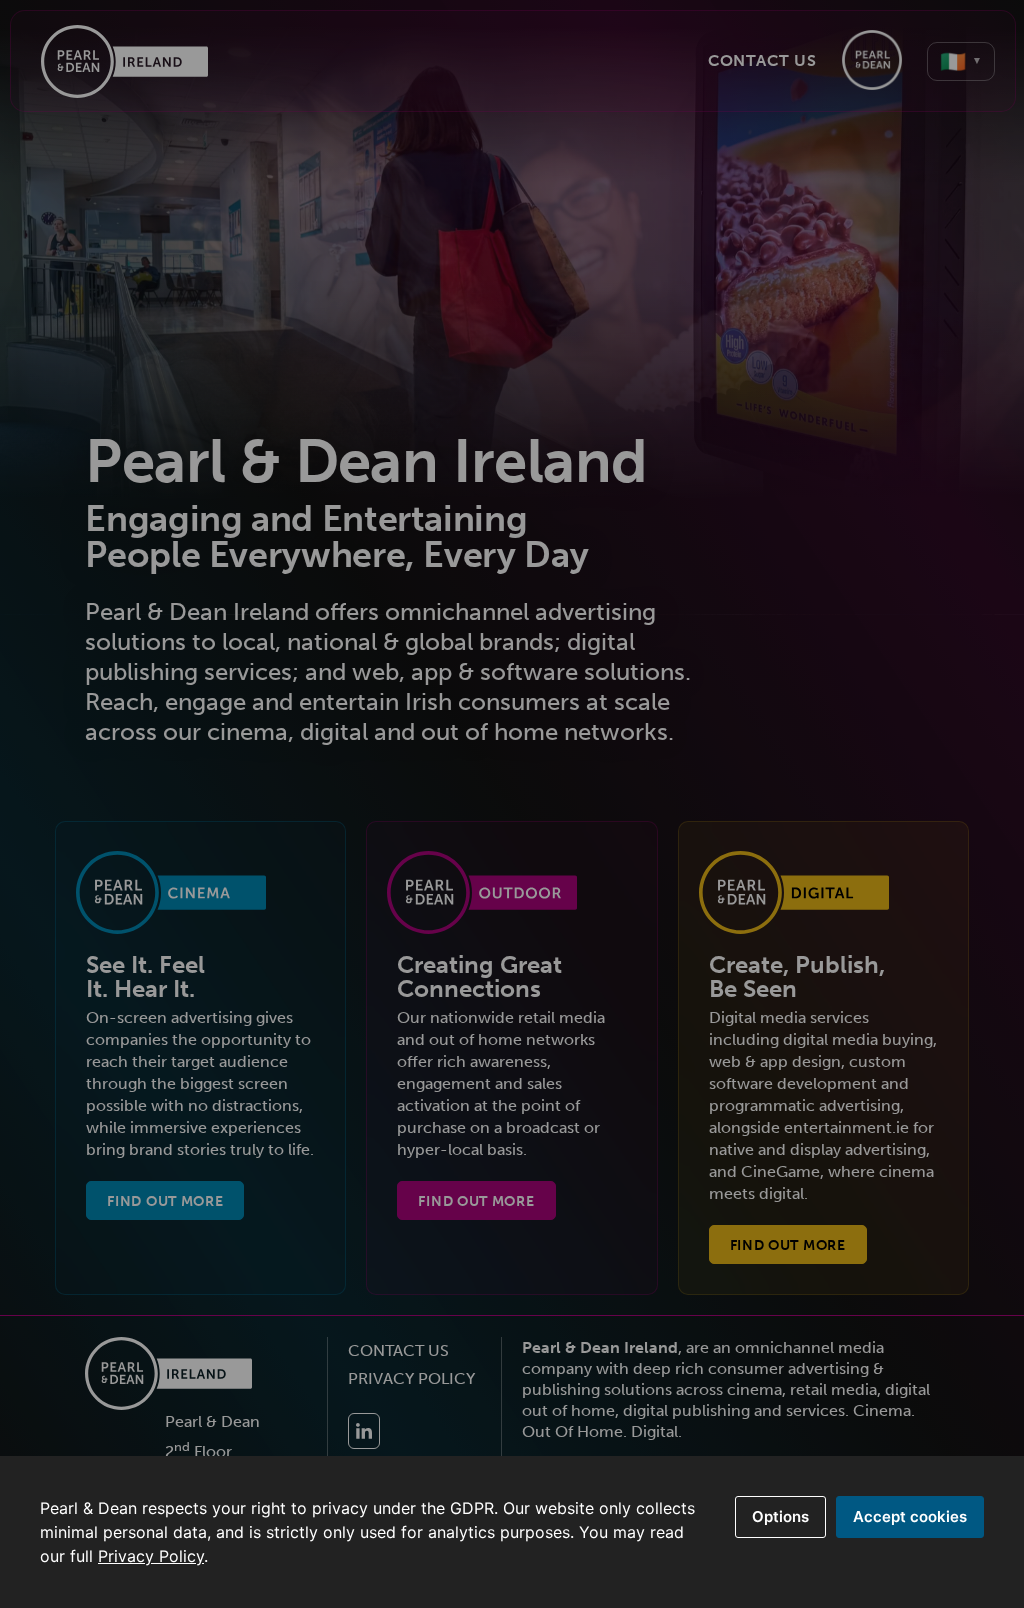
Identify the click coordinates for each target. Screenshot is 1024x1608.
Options (780, 1516)
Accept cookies (910, 1516)
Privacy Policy (151, 1556)
